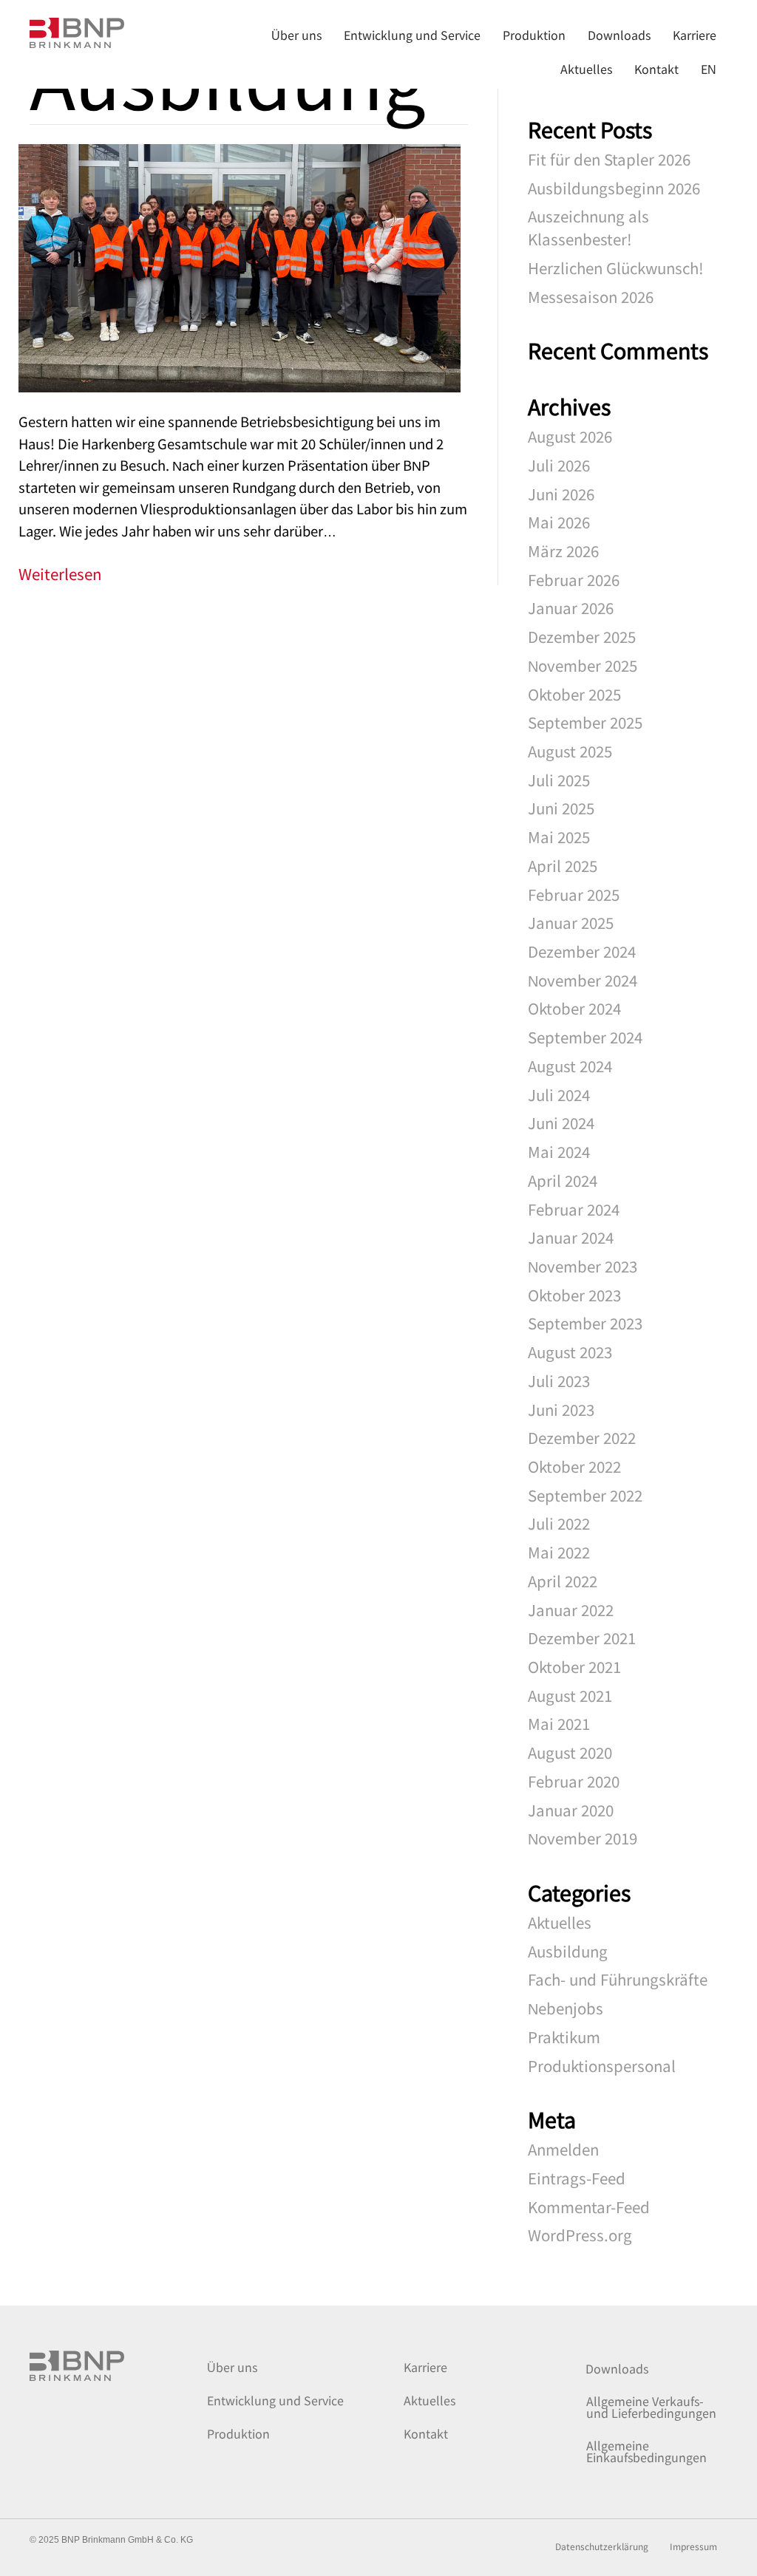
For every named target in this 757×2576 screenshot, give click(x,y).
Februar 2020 (574, 1781)
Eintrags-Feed (577, 2178)
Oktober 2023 (574, 1295)
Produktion (238, 2433)
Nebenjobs (566, 2008)
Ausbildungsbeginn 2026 (614, 188)
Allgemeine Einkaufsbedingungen (646, 2451)
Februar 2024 (574, 1209)
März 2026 (563, 551)
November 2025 (583, 665)
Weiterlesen (60, 573)
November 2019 (583, 1838)
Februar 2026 (574, 579)
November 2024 (583, 980)
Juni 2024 (561, 1122)
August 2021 (570, 1695)
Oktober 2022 (574, 1466)
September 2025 (585, 722)
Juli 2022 (559, 1523)
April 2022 (563, 1581)
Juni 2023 (561, 1409)
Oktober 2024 (574, 1008)
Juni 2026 (561, 494)
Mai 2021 (559, 1723)
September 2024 (585, 1037)
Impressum (693, 2547)
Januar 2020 (571, 1810)
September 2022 (585, 1495)
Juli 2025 (559, 780)
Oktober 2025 (574, 694)
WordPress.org (580, 2235)
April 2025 (563, 865)
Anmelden (563, 2149)
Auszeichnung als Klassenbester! (588, 227)
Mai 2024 (559, 1151)
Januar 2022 (571, 1609)
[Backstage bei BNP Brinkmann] (240, 265)
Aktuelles (560, 1922)
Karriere (425, 2367)
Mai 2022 (559, 1552)
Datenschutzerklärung (602, 2547)
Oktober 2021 (574, 1666)
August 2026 (570, 436)
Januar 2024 (571, 1237)
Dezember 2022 (582, 1437)
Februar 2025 (574, 894)
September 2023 (585, 1323)
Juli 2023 (559, 1380)
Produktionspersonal (602, 2065)
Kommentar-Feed (589, 2207)
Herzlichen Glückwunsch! (616, 268)
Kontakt (426, 2433)
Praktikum (564, 2037)
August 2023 (570, 1352)
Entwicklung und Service (275, 2400)
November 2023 (583, 1266)
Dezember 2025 (582, 636)
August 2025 (570, 751)
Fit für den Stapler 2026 (609, 159)
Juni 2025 (561, 808)
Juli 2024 (559, 1094)
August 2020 (570, 1752)
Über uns (232, 2367)
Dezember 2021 (582, 1638)
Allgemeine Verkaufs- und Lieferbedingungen (651, 2407)
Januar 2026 (571, 607)
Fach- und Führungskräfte (618, 1979)
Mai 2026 (559, 522)
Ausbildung (568, 1951)
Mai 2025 (559, 836)
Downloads (617, 2368)
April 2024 (563, 1180)
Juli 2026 (559, 465)
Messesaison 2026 (591, 296)
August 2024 (570, 1066)
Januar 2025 (571, 922)
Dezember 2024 (582, 951)
